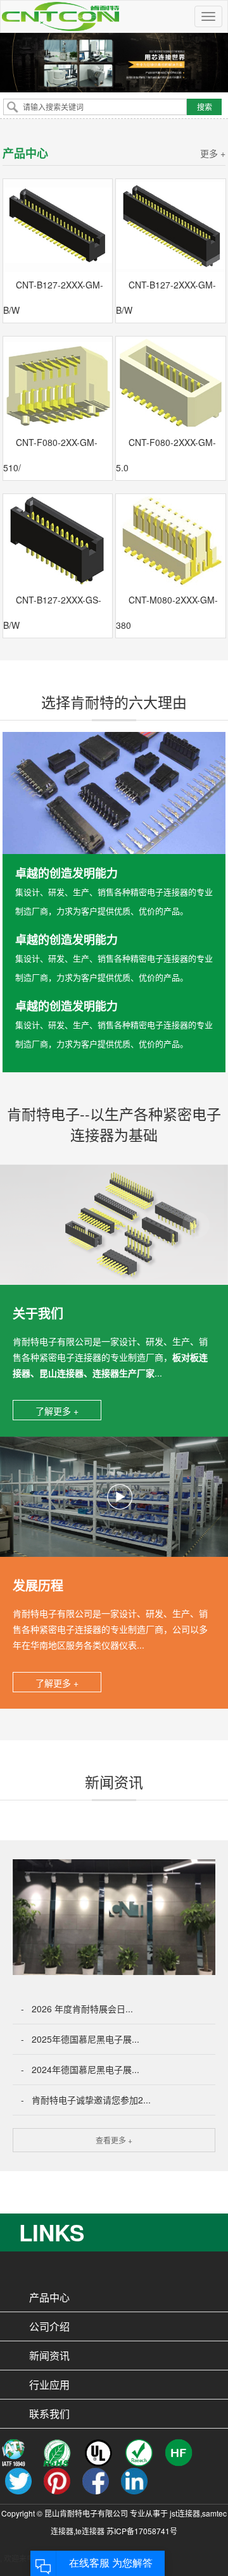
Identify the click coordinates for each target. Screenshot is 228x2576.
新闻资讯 (49, 2356)
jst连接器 (185, 2513)
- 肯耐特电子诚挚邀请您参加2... (86, 2100)
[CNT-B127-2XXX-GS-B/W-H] (58, 541)
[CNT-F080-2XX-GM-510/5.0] (58, 383)
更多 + (213, 153)
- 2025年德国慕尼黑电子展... (80, 2039)
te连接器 (90, 2531)
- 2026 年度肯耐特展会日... (77, 2009)
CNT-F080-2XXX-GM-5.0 (166, 455)
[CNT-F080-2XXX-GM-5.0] (171, 383)
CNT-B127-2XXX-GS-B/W (52, 612)
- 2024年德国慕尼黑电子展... (80, 2069)
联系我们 (49, 2414)
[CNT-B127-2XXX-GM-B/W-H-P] (58, 226)
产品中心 (49, 2297)
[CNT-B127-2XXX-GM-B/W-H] (171, 226)
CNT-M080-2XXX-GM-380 (167, 612)
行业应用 (49, 2385)
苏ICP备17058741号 (142, 2531)
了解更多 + (57, 1411)
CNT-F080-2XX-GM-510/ (50, 455)
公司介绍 (49, 2326)
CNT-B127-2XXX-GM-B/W (53, 297)
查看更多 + (114, 2140)
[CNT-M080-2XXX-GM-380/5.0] (171, 541)
